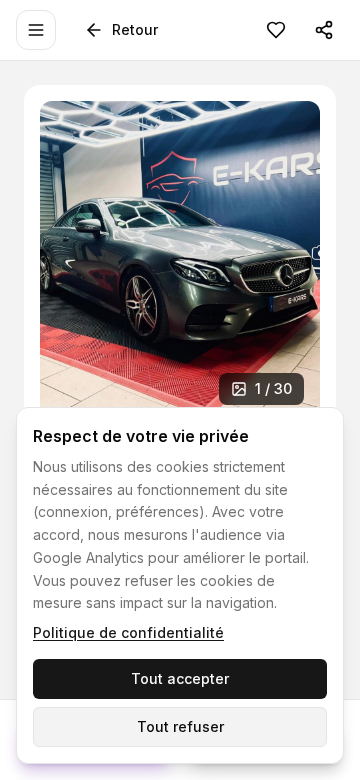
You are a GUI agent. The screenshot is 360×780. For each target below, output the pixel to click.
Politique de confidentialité (128, 632)
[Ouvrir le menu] (36, 30)
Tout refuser (180, 726)
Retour (135, 29)
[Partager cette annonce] (324, 30)
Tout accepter (180, 678)
